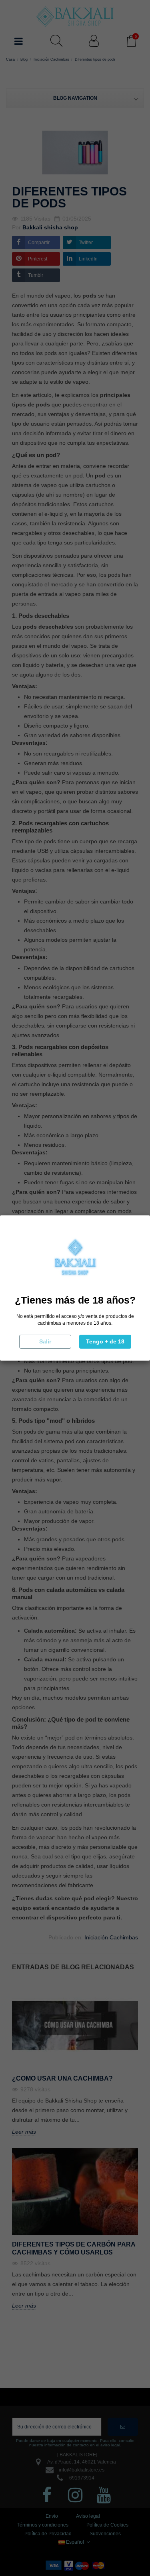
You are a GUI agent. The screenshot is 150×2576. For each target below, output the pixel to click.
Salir (45, 1341)
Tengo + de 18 (105, 1341)
